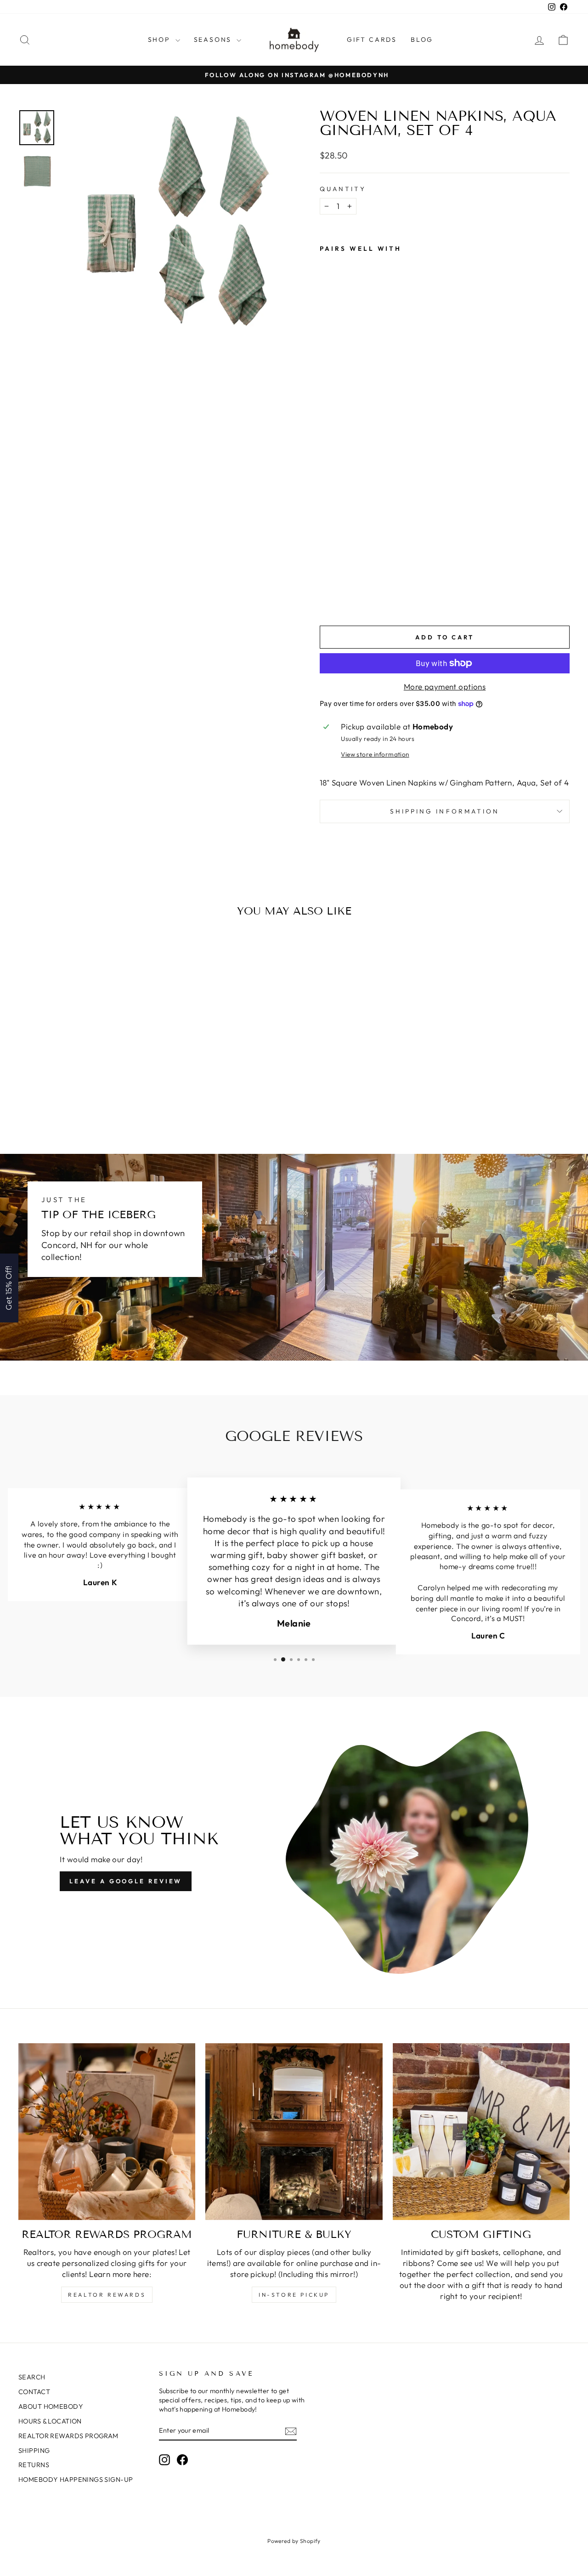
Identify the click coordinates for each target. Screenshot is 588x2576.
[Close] (413, 1214)
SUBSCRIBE (358, 1315)
